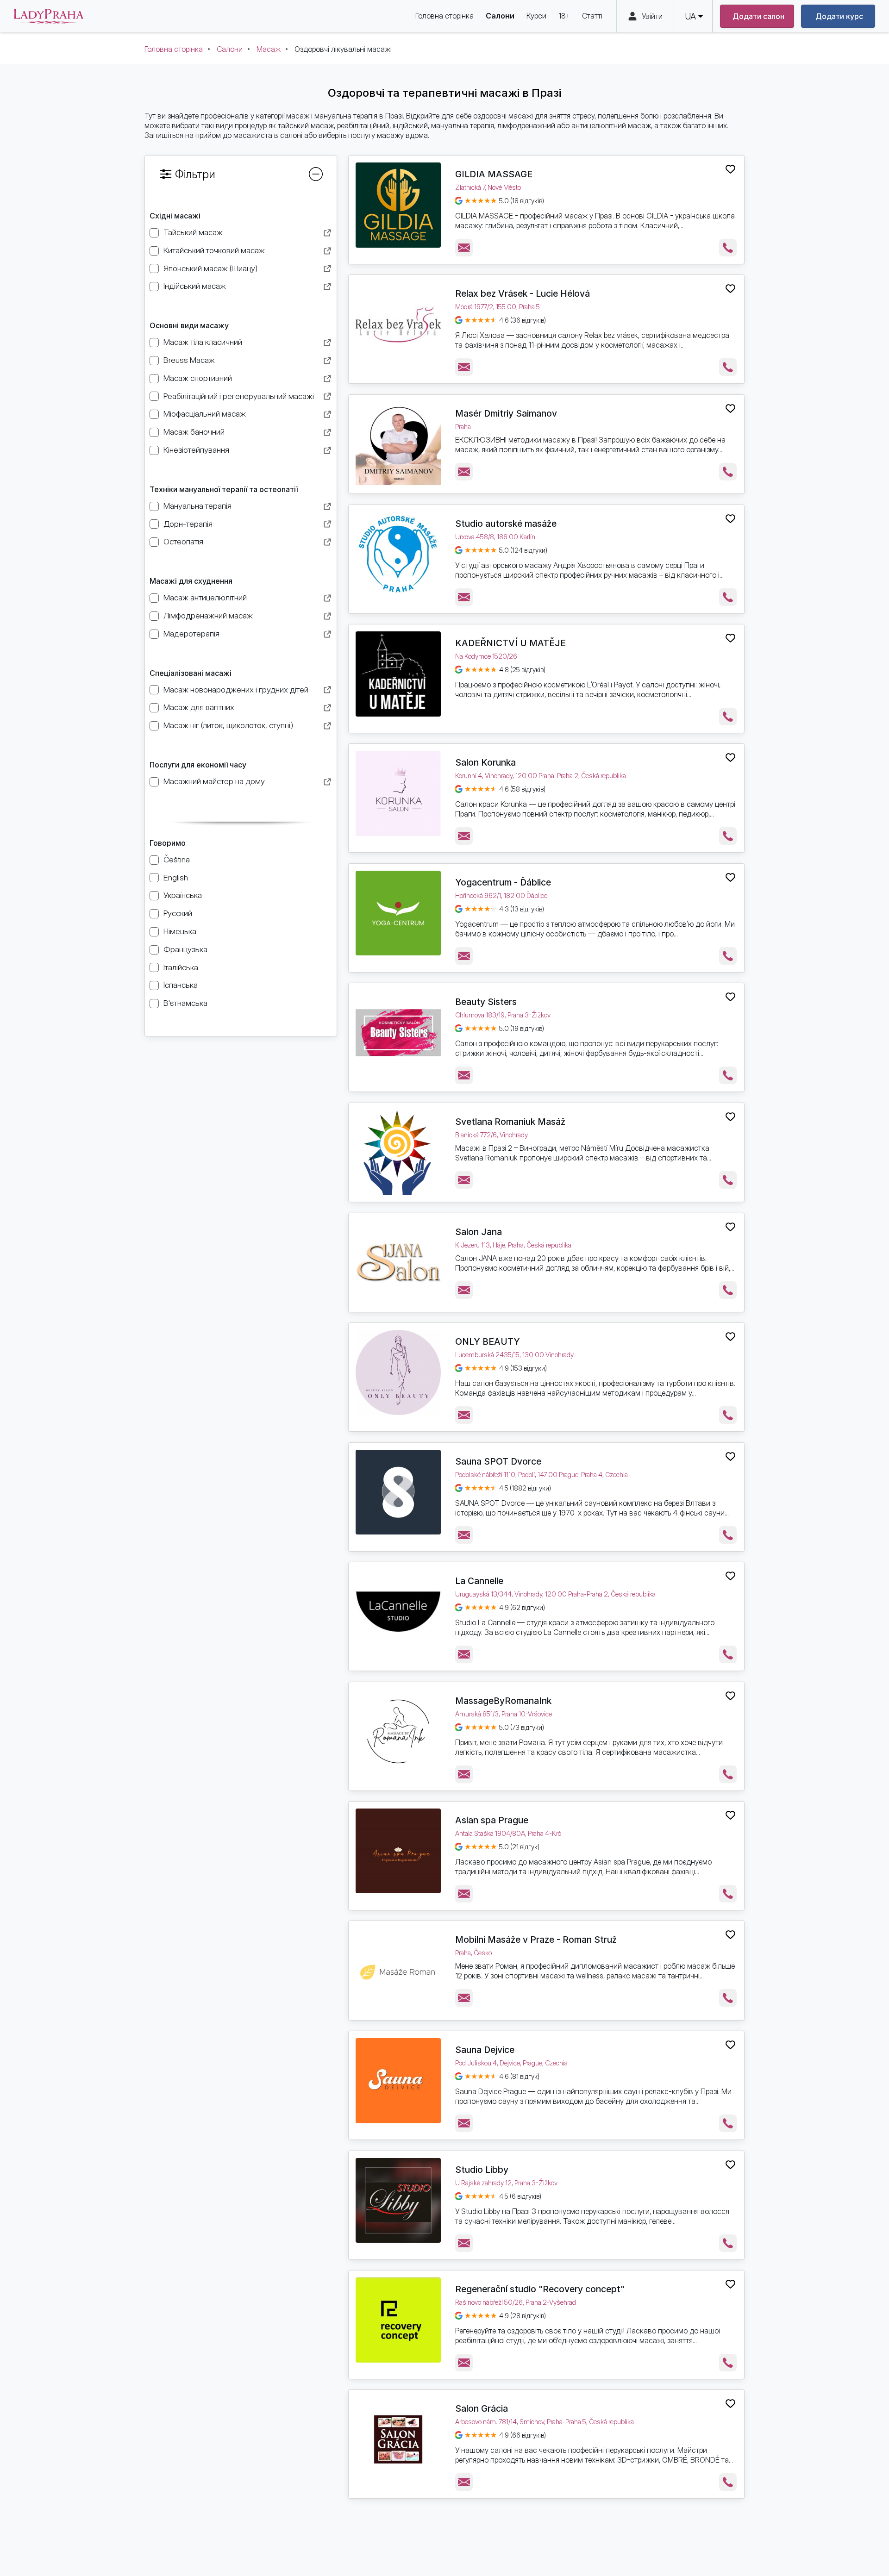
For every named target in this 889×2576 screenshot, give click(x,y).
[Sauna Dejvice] (398, 2081)
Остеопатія (183, 541)
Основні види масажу (189, 325)
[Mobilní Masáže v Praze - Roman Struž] (398, 1971)
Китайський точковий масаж (214, 250)
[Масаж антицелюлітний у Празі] (327, 599)
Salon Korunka (485, 762)
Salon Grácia (482, 2408)
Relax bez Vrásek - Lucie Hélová (523, 293)
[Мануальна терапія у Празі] (327, 508)
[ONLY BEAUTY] (398, 1372)
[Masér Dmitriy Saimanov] (398, 444)
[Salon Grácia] (398, 2439)
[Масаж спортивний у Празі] (327, 380)
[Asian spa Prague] (398, 1851)
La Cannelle (479, 1581)
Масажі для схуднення (191, 581)
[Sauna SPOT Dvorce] (398, 1492)
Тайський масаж (193, 232)
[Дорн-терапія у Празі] (327, 525)
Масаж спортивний (198, 378)
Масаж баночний (194, 432)
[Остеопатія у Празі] (327, 543)
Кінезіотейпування (196, 450)
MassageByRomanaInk (503, 1701)
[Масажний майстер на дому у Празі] (327, 783)
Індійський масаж (195, 286)
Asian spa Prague (492, 1820)
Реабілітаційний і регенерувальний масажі (239, 396)
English (176, 877)
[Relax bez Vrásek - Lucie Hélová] (398, 324)
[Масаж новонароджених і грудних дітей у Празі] (327, 691)
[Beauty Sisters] (398, 1033)
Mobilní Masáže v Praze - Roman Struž (536, 1940)
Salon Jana (479, 1232)
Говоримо (168, 843)
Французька (185, 949)
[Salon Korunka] (398, 793)
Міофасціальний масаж (205, 414)
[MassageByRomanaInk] (398, 1732)
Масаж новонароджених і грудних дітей (236, 689)
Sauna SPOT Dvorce (498, 1461)
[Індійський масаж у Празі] (327, 288)
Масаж (269, 49)
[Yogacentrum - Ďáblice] (398, 913)
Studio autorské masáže (506, 524)
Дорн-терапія (188, 524)
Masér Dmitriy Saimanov (506, 413)
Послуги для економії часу (198, 765)
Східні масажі (175, 216)
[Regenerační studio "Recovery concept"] (398, 2320)
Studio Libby (482, 2170)
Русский (178, 913)
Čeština (177, 859)
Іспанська (181, 985)
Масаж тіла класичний (203, 342)
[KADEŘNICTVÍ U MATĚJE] (398, 674)
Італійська (181, 967)
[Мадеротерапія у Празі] (327, 635)
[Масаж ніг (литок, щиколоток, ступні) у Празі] (327, 727)
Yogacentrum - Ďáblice (503, 882)
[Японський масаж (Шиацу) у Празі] (327, 270)
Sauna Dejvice (485, 2050)
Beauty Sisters (486, 1002)
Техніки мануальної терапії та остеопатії (224, 489)
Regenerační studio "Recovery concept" (540, 2289)
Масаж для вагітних (199, 707)
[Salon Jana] (398, 1263)
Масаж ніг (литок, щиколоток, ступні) (228, 725)
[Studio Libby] (398, 2201)
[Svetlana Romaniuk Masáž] (398, 1153)
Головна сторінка (174, 49)
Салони (230, 49)
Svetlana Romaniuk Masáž (510, 1122)
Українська (183, 895)
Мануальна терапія (197, 506)
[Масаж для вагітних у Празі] (327, 709)
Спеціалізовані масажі (191, 673)
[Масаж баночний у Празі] (327, 433)
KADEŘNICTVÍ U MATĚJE (510, 643)
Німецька (180, 931)
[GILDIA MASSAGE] (398, 205)
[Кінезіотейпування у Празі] (327, 452)
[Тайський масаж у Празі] (327, 234)
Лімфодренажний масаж (208, 615)
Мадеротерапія (191, 633)
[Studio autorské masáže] (398, 555)
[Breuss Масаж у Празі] (327, 362)
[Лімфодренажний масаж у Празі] (327, 617)
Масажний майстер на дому (214, 781)
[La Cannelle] (398, 1612)
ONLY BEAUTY (488, 1341)
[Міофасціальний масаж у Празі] (327, 415)
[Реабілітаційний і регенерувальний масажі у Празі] (327, 397)
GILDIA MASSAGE (494, 174)
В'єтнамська (185, 1003)
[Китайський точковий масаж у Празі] (327, 252)
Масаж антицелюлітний (205, 597)
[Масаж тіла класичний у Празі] (327, 344)
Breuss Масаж (189, 360)
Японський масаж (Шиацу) (210, 268)
